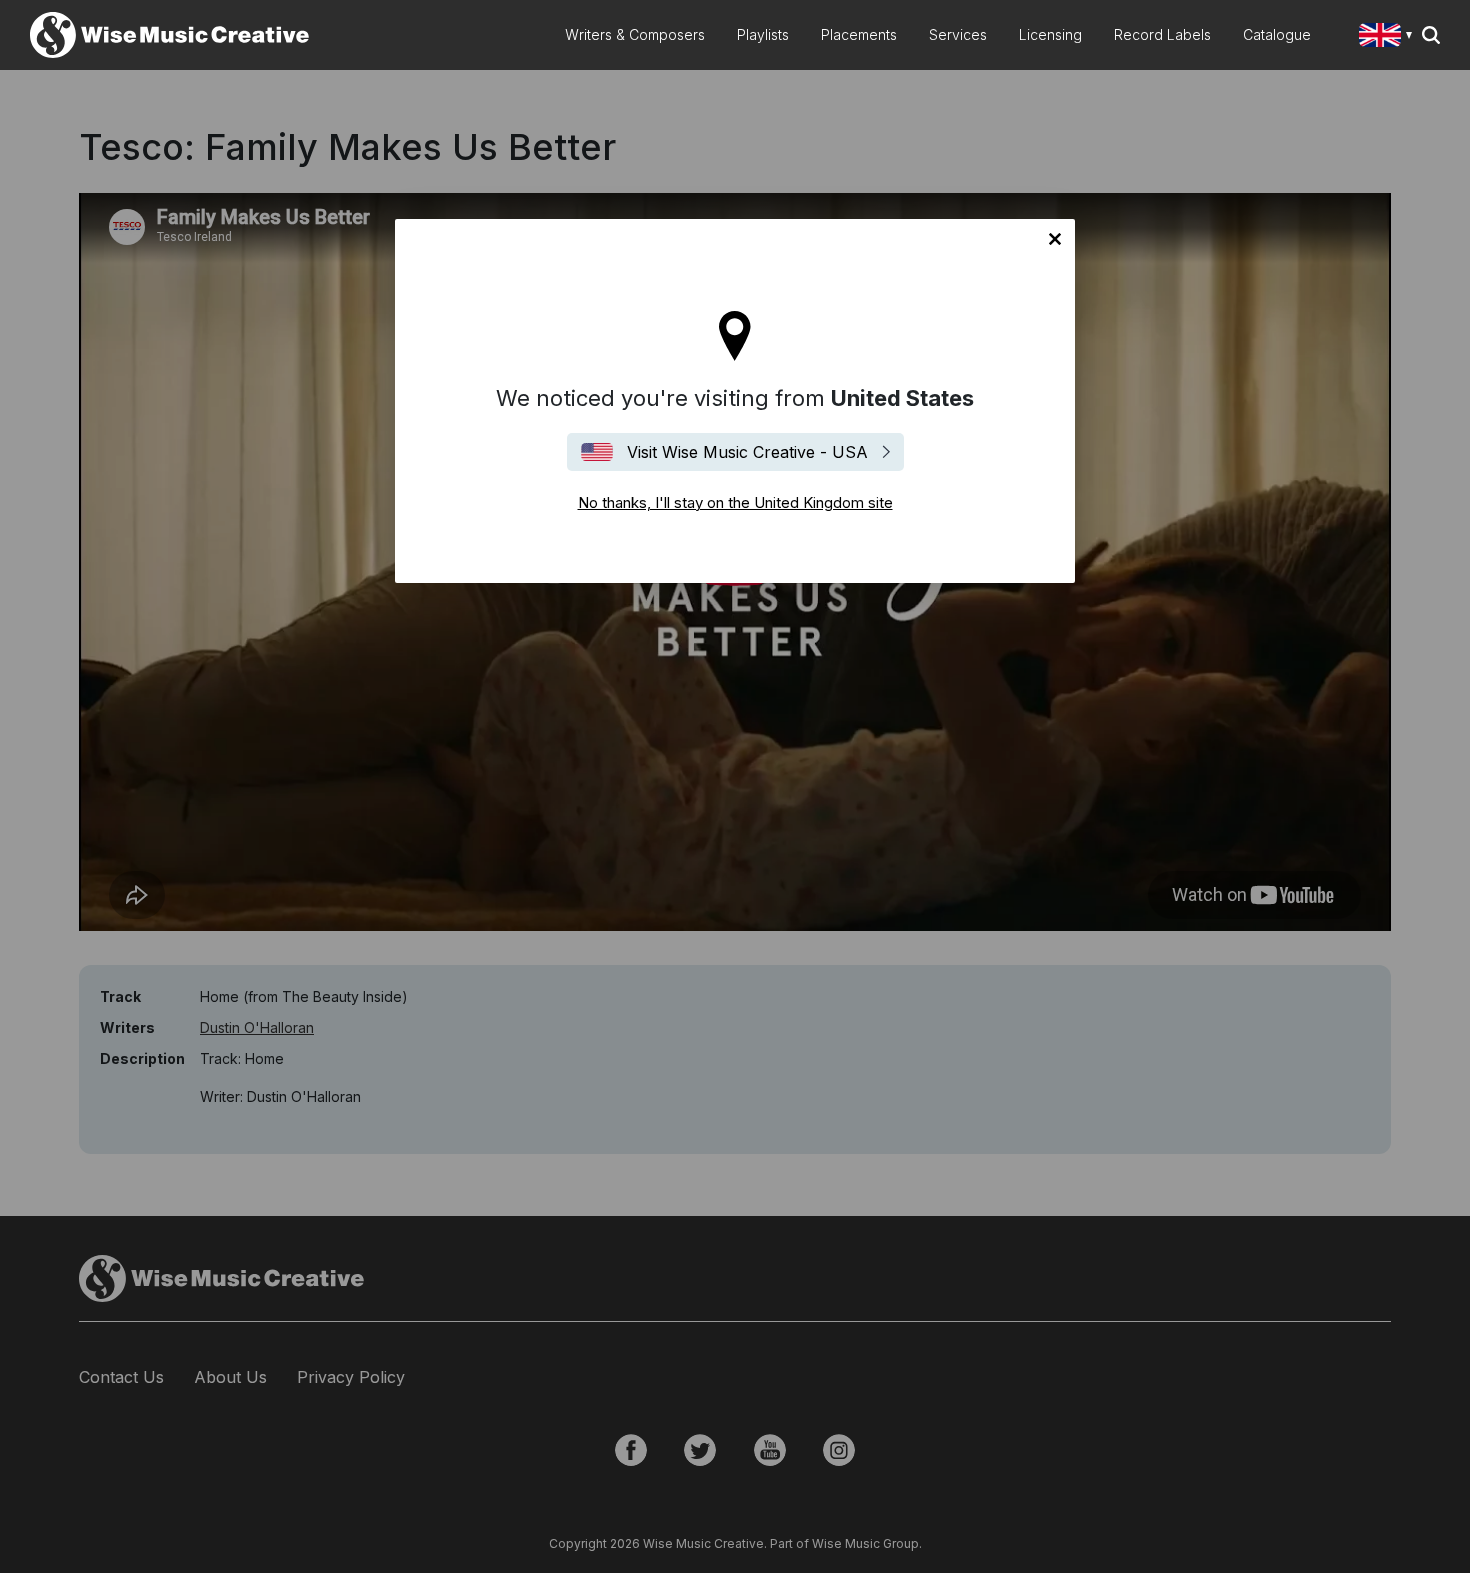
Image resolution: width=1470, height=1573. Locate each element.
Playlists (763, 34)
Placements (859, 34)
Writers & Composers (635, 34)
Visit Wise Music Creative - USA (747, 452)
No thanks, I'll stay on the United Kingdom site (1055, 239)
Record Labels (1162, 34)
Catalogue (1277, 34)
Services (958, 34)
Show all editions (1389, 37)
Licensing (1050, 34)
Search (1431, 35)
